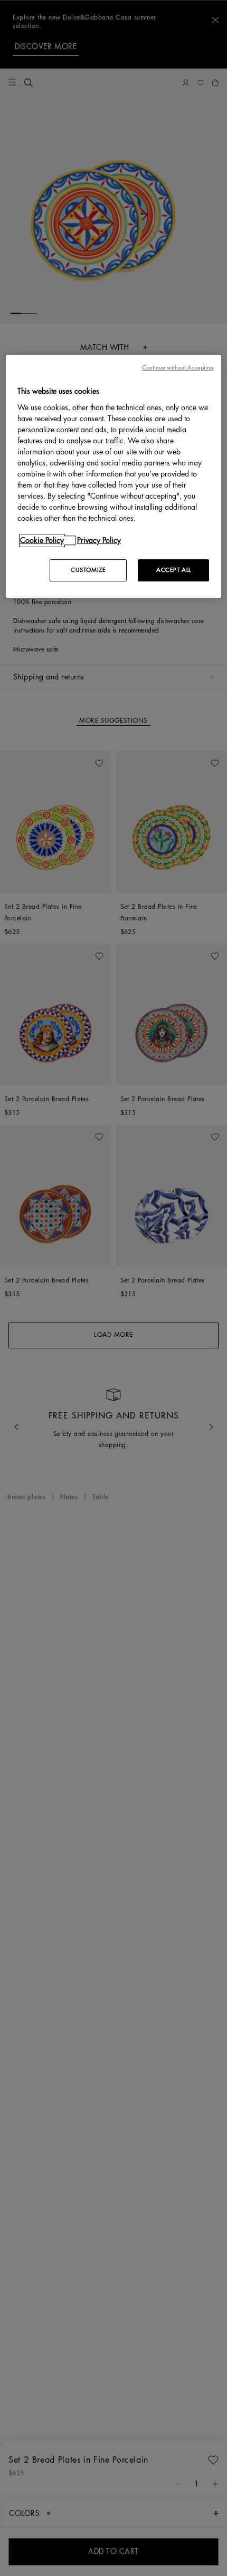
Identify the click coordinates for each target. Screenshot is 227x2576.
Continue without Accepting (178, 368)
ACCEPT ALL (174, 570)
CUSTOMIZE (88, 570)
